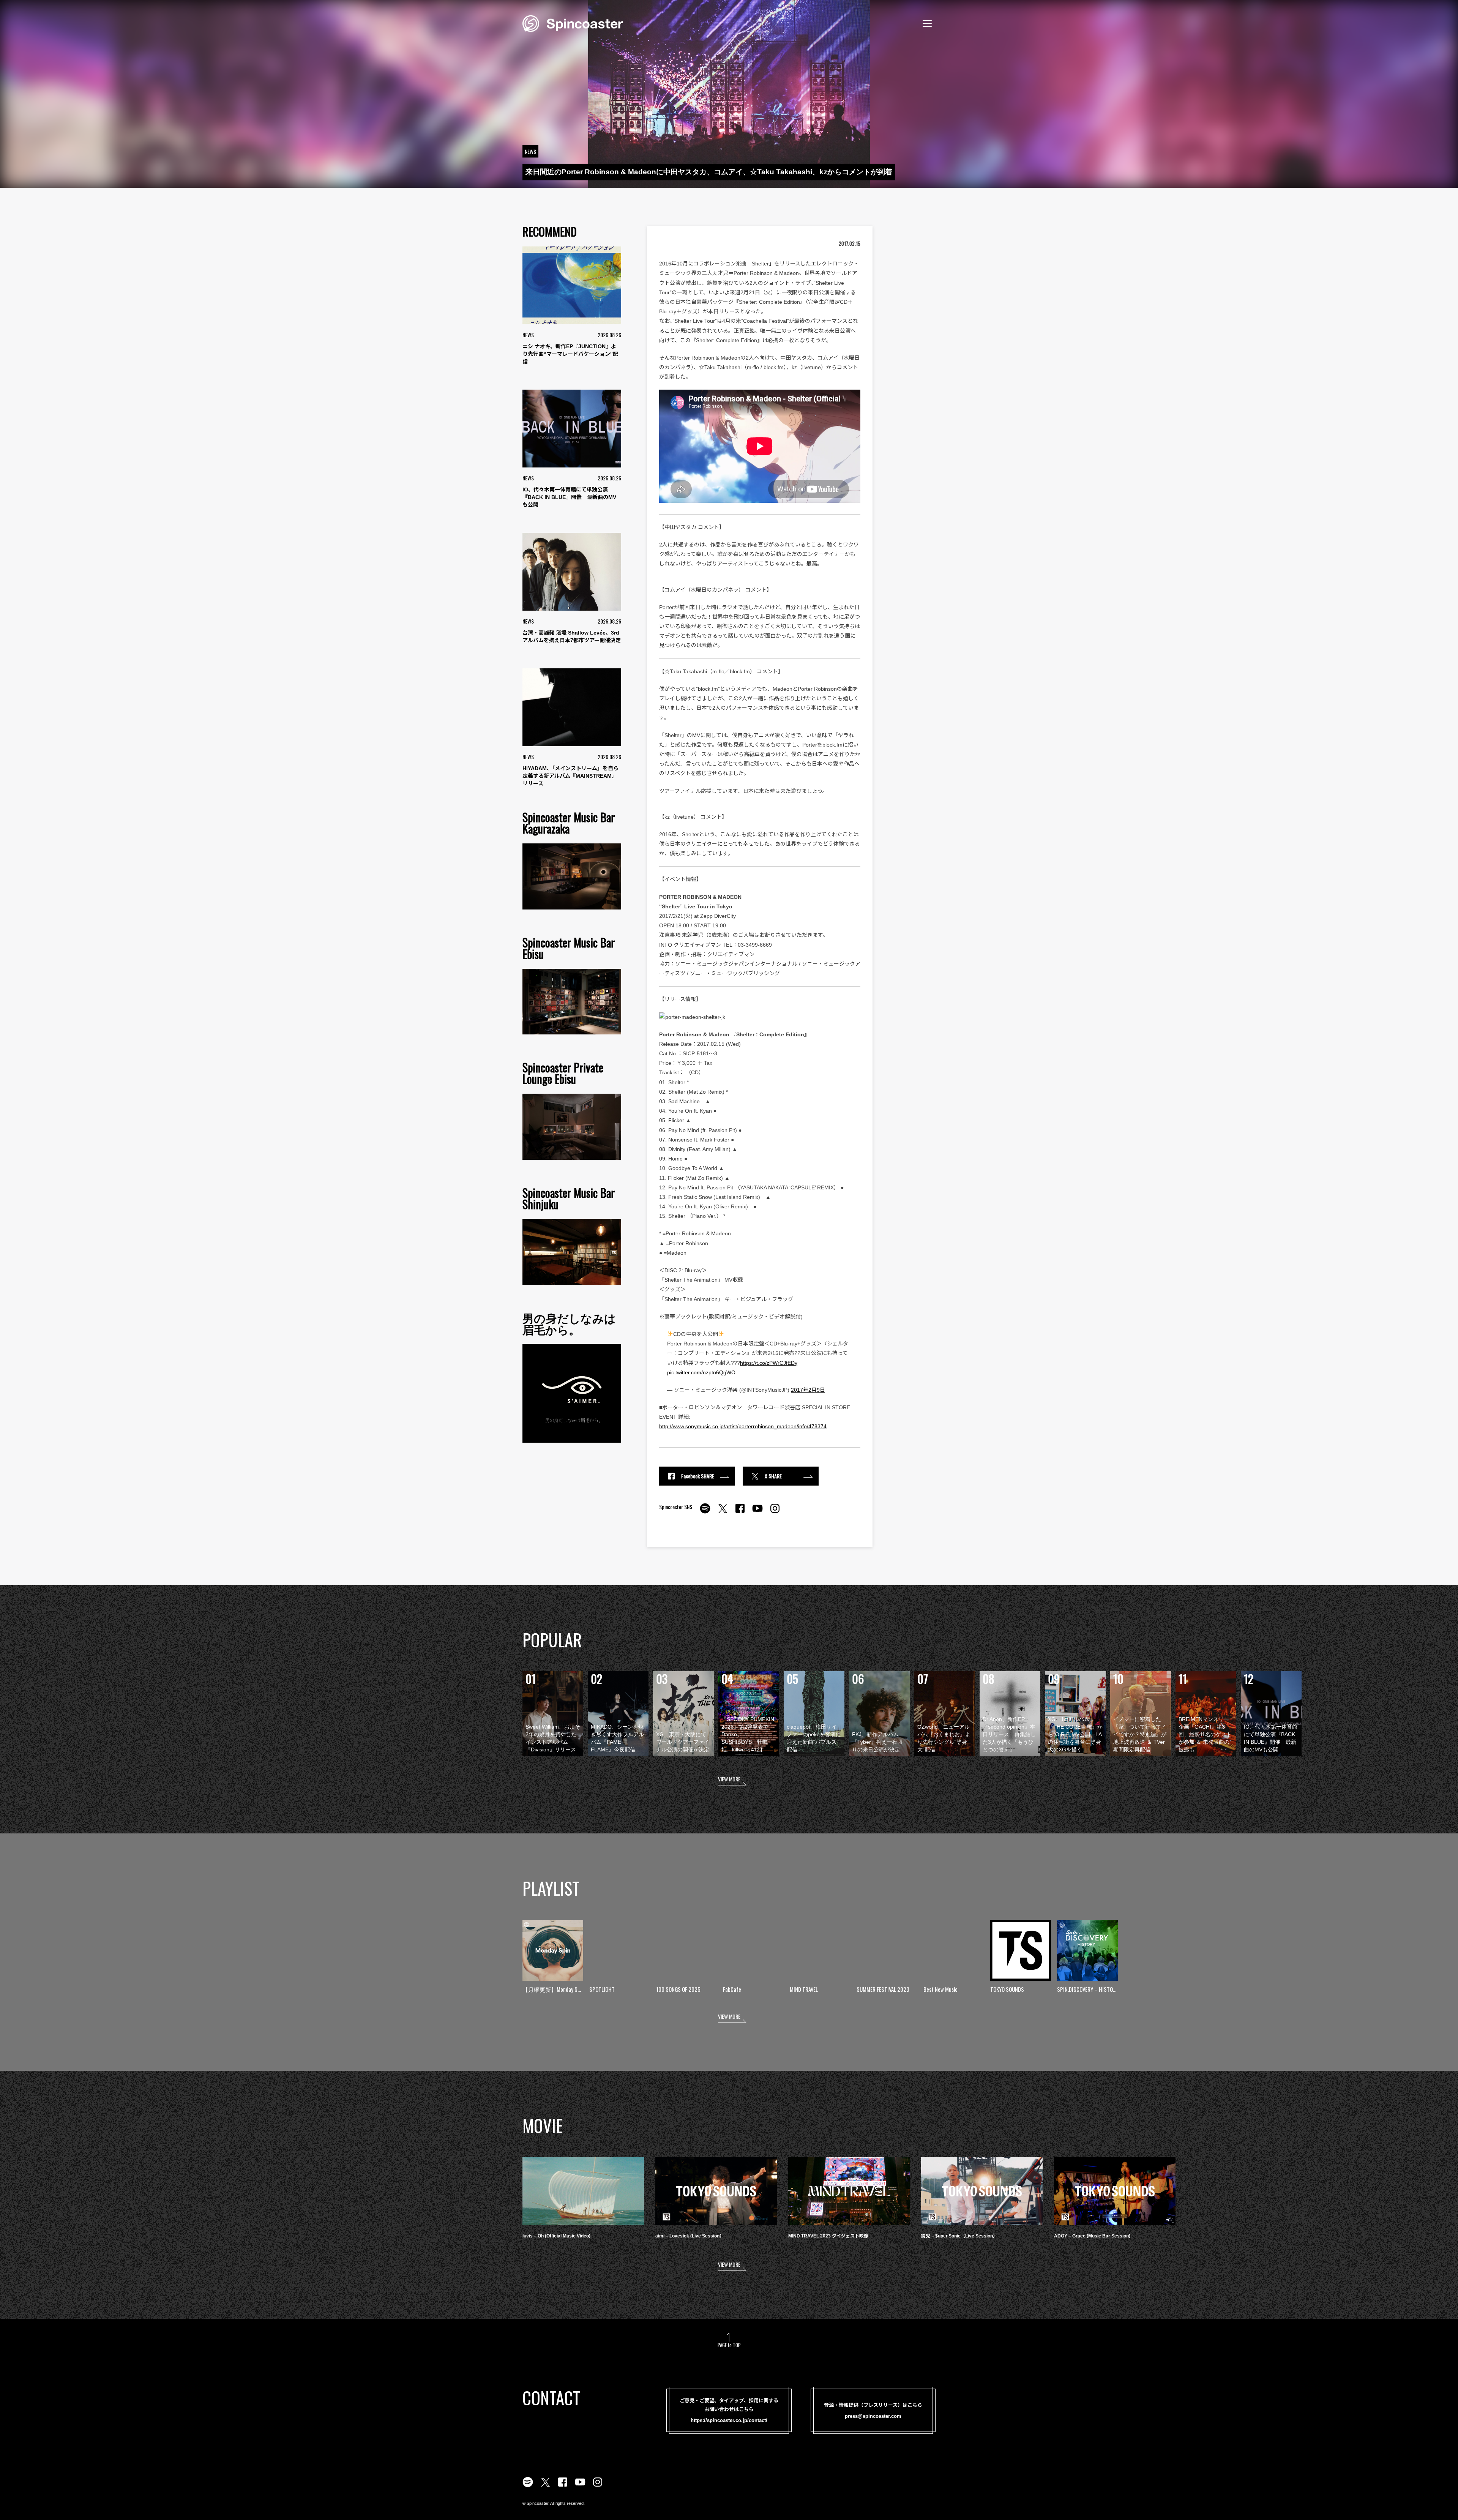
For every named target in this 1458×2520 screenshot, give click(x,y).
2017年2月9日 (808, 1390)
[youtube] (757, 1513)
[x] (723, 1513)
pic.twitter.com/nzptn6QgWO (701, 1372)
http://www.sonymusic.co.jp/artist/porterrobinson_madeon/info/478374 (743, 1426)
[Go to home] (573, 23)
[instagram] (775, 1513)
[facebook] (740, 1513)
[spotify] (705, 1513)
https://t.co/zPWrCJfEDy (769, 1363)
